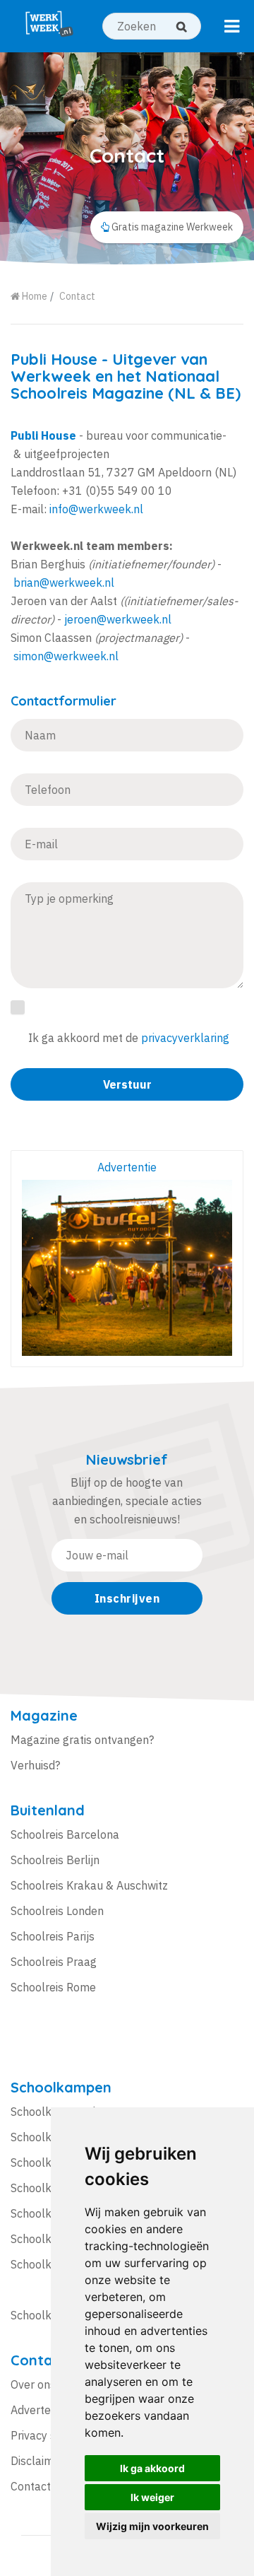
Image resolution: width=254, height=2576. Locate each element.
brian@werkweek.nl (64, 582)
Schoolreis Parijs (53, 1936)
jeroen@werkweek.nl (118, 619)
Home (34, 296)
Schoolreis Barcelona (65, 1834)
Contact (77, 296)
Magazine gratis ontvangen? (82, 1740)
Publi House (54, 359)
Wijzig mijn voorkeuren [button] (152, 2526)
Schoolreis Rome (53, 1987)
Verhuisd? (35, 1765)
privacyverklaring (185, 1038)
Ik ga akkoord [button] (152, 2468)
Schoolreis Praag (54, 1962)
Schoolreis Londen (57, 1911)
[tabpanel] (127, 158)
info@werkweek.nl (96, 509)
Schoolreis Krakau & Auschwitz (89, 1885)
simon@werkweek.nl (66, 656)
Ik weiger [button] (152, 2497)
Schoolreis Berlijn (55, 1860)
